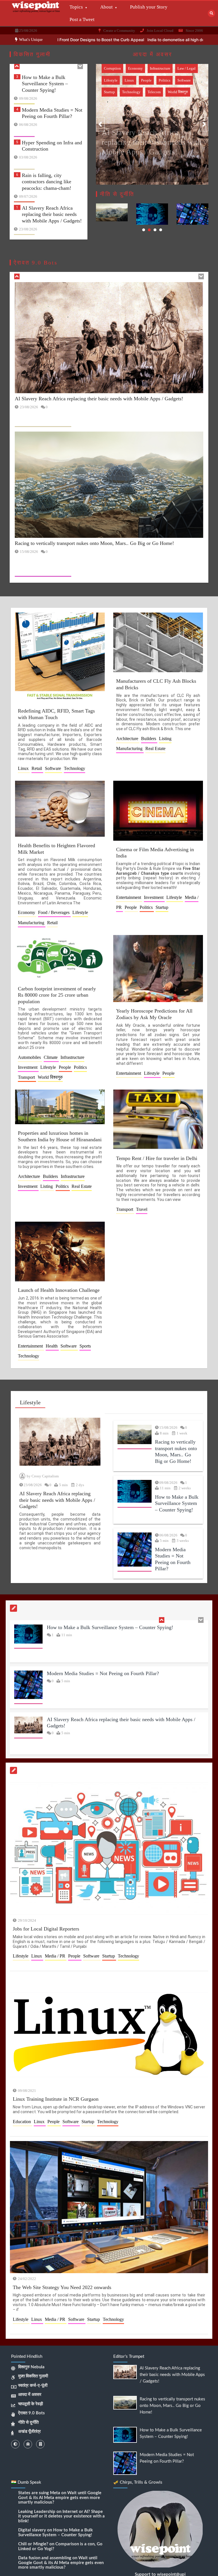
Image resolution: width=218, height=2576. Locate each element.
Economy (27, 912)
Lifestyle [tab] (30, 1402)
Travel (174, 80)
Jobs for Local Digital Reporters (46, 1929)
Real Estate (155, 748)
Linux (24, 768)
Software (54, 768)
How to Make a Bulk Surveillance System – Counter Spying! (78, 563)
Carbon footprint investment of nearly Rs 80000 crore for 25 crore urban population (57, 995)
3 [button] (155, 230)
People (157, 68)
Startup (109, 80)
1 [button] (144, 230)
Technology (131, 80)
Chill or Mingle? (33, 2544)
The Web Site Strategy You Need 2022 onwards (62, 2287)
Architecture (128, 739)
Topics (76, 7)
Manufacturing (130, 748)
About (106, 7)
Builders (149, 739)
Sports (85, 1346)
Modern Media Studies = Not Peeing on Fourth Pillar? (103, 1630)
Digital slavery (32, 2530)
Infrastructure (114, 68)
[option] (132, 40)
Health (52, 1346)
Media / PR (56, 1956)
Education (22, 2121)
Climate (51, 1057)
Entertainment (129, 897)
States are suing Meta (39, 2493)
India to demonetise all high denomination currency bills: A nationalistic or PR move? (132, 40)
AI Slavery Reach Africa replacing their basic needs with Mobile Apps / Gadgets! (52, 190)
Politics (176, 68)
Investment (154, 897)
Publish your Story (149, 7)
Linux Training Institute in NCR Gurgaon (56, 2099)
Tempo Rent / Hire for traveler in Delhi (157, 1158)
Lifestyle (138, 68)
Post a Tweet (82, 19)
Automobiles (30, 1057)
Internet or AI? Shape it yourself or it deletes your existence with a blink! (61, 2516)
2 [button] (149, 230)
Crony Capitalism (45, 1476)
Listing (165, 739)
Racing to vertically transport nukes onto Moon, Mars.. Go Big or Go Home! (52, 223)
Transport (155, 80)
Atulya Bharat (125, 160)
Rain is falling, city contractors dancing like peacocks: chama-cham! (47, 158)
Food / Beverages (54, 912)
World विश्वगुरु (114, 92)
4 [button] (161, 230)
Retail (37, 768)
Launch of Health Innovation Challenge (59, 1290)
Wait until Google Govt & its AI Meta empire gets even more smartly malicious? (60, 2498)
